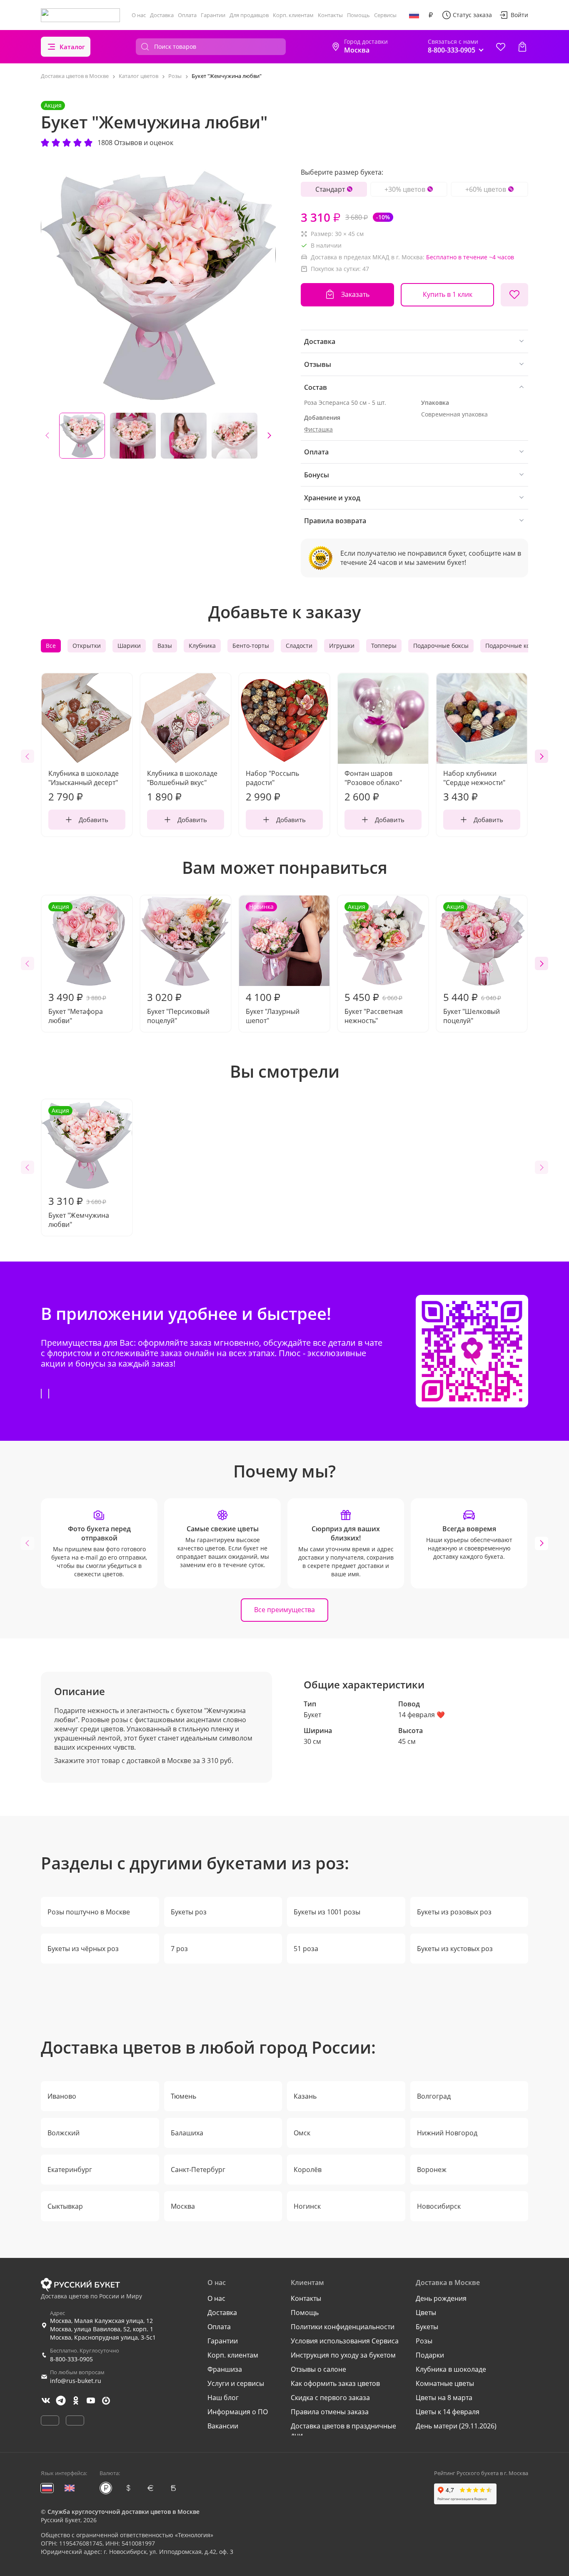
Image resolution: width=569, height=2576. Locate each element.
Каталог (72, 47)
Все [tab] (51, 646)
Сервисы (385, 15)
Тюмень (183, 2096)
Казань (305, 2096)
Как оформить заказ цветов (335, 2383)
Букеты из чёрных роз (83, 1949)
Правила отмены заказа (330, 2412)
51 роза (306, 1949)
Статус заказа (472, 15)
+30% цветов (405, 189)
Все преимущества (284, 1610)
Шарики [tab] (129, 646)
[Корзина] (522, 47)
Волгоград (434, 2096)
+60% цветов (486, 189)
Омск (302, 2133)
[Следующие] (269, 436)
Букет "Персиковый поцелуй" (178, 1008)
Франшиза (225, 2369)
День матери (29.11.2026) (456, 2426)
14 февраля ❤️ (422, 1715)
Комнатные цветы (445, 2383)
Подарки (430, 2355)
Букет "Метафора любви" (77, 964)
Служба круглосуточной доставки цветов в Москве (124, 2512)
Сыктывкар (65, 2206)
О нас (139, 15)
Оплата (187, 15)
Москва (183, 2206)
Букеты (427, 2327)
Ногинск (307, 2206)
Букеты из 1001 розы (327, 1912)
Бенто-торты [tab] (251, 646)
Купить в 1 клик (448, 294)
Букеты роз (189, 1912)
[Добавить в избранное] (514, 295)
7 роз (179, 1949)
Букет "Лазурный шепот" (273, 964)
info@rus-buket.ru (76, 2381)
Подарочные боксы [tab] (441, 646)
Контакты (330, 15)
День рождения (441, 2298)
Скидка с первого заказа (330, 2398)
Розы (424, 2341)
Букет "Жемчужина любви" (79, 1168)
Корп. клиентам (293, 15)
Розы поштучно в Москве (89, 1912)
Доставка (162, 15)
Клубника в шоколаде (451, 2369)
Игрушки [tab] (342, 646)
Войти (519, 15)
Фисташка (318, 429)
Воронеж (432, 2170)
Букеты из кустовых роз (455, 1949)
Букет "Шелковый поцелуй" (472, 964)
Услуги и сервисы (236, 2383)
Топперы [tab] (384, 646)
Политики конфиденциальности (343, 2327)
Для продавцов (249, 15)
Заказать (355, 294)
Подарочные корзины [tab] (517, 646)
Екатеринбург (70, 2170)
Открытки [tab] (87, 646)
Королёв (308, 2170)
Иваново (62, 2096)
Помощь (358, 15)
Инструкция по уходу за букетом (343, 2355)
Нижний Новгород (447, 2133)
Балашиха (187, 2133)
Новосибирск (439, 2206)
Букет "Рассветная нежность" (374, 964)
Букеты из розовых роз (454, 1912)
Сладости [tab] (299, 646)
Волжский (64, 2133)
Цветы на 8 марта (444, 2398)
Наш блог (223, 2398)
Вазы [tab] (165, 646)
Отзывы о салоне (318, 2369)
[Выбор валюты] (431, 15)
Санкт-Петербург (198, 2170)
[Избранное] (501, 47)
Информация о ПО (238, 2412)
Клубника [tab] (202, 646)
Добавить (94, 820)
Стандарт (330, 189)
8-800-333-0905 (71, 2359)
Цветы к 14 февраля (448, 2412)
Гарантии (213, 15)
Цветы (426, 2313)
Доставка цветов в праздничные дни (343, 2431)
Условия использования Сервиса (345, 2341)
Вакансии (223, 2426)
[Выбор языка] (414, 15)
